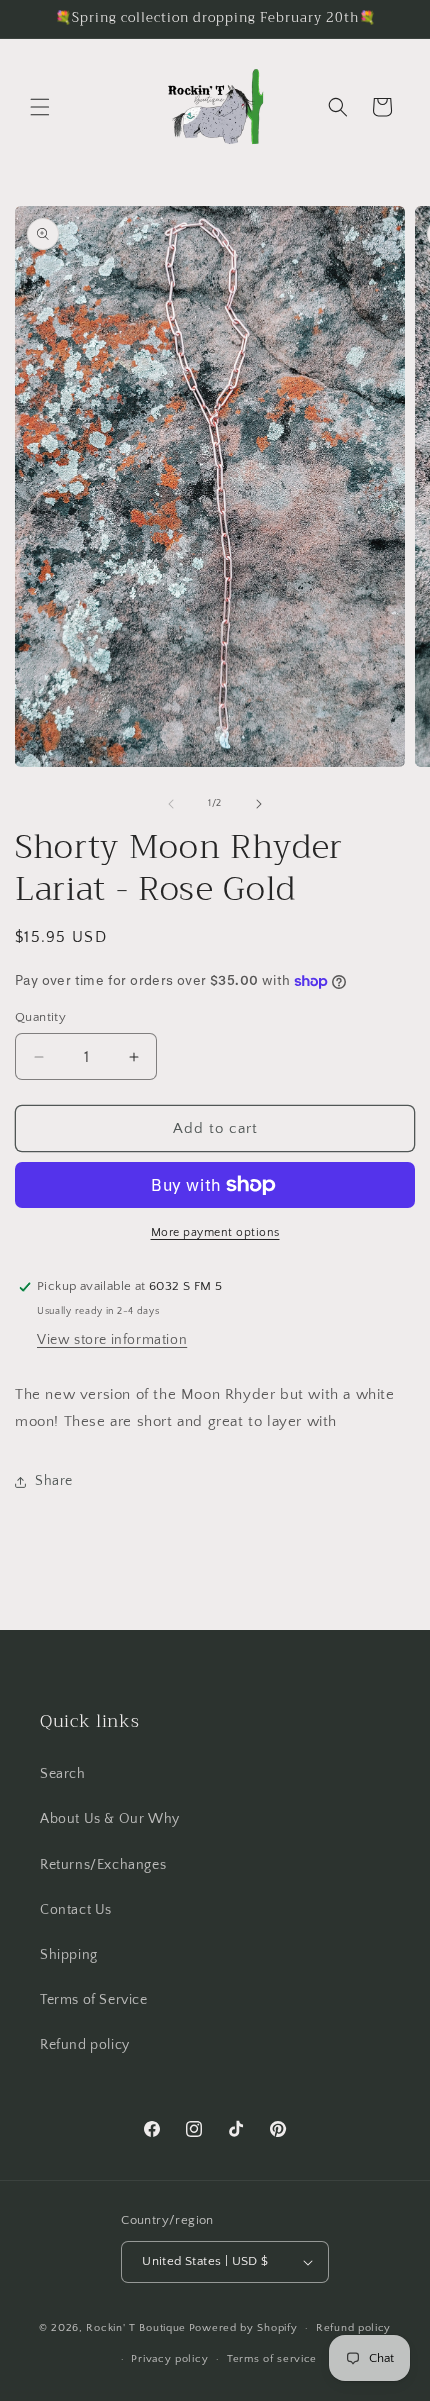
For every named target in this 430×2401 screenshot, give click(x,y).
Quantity (40, 1017)
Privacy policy (169, 2359)
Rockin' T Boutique (136, 2328)
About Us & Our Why (110, 1819)
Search (63, 1774)
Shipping (69, 1955)
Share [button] (54, 1481)
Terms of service (272, 2359)
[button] (40, 107)
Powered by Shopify (243, 2328)
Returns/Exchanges (103, 1865)
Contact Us (76, 1910)
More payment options (215, 1232)
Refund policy (85, 2045)
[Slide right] (259, 804)
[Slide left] (171, 804)
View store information (112, 1340)
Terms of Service (94, 2000)
